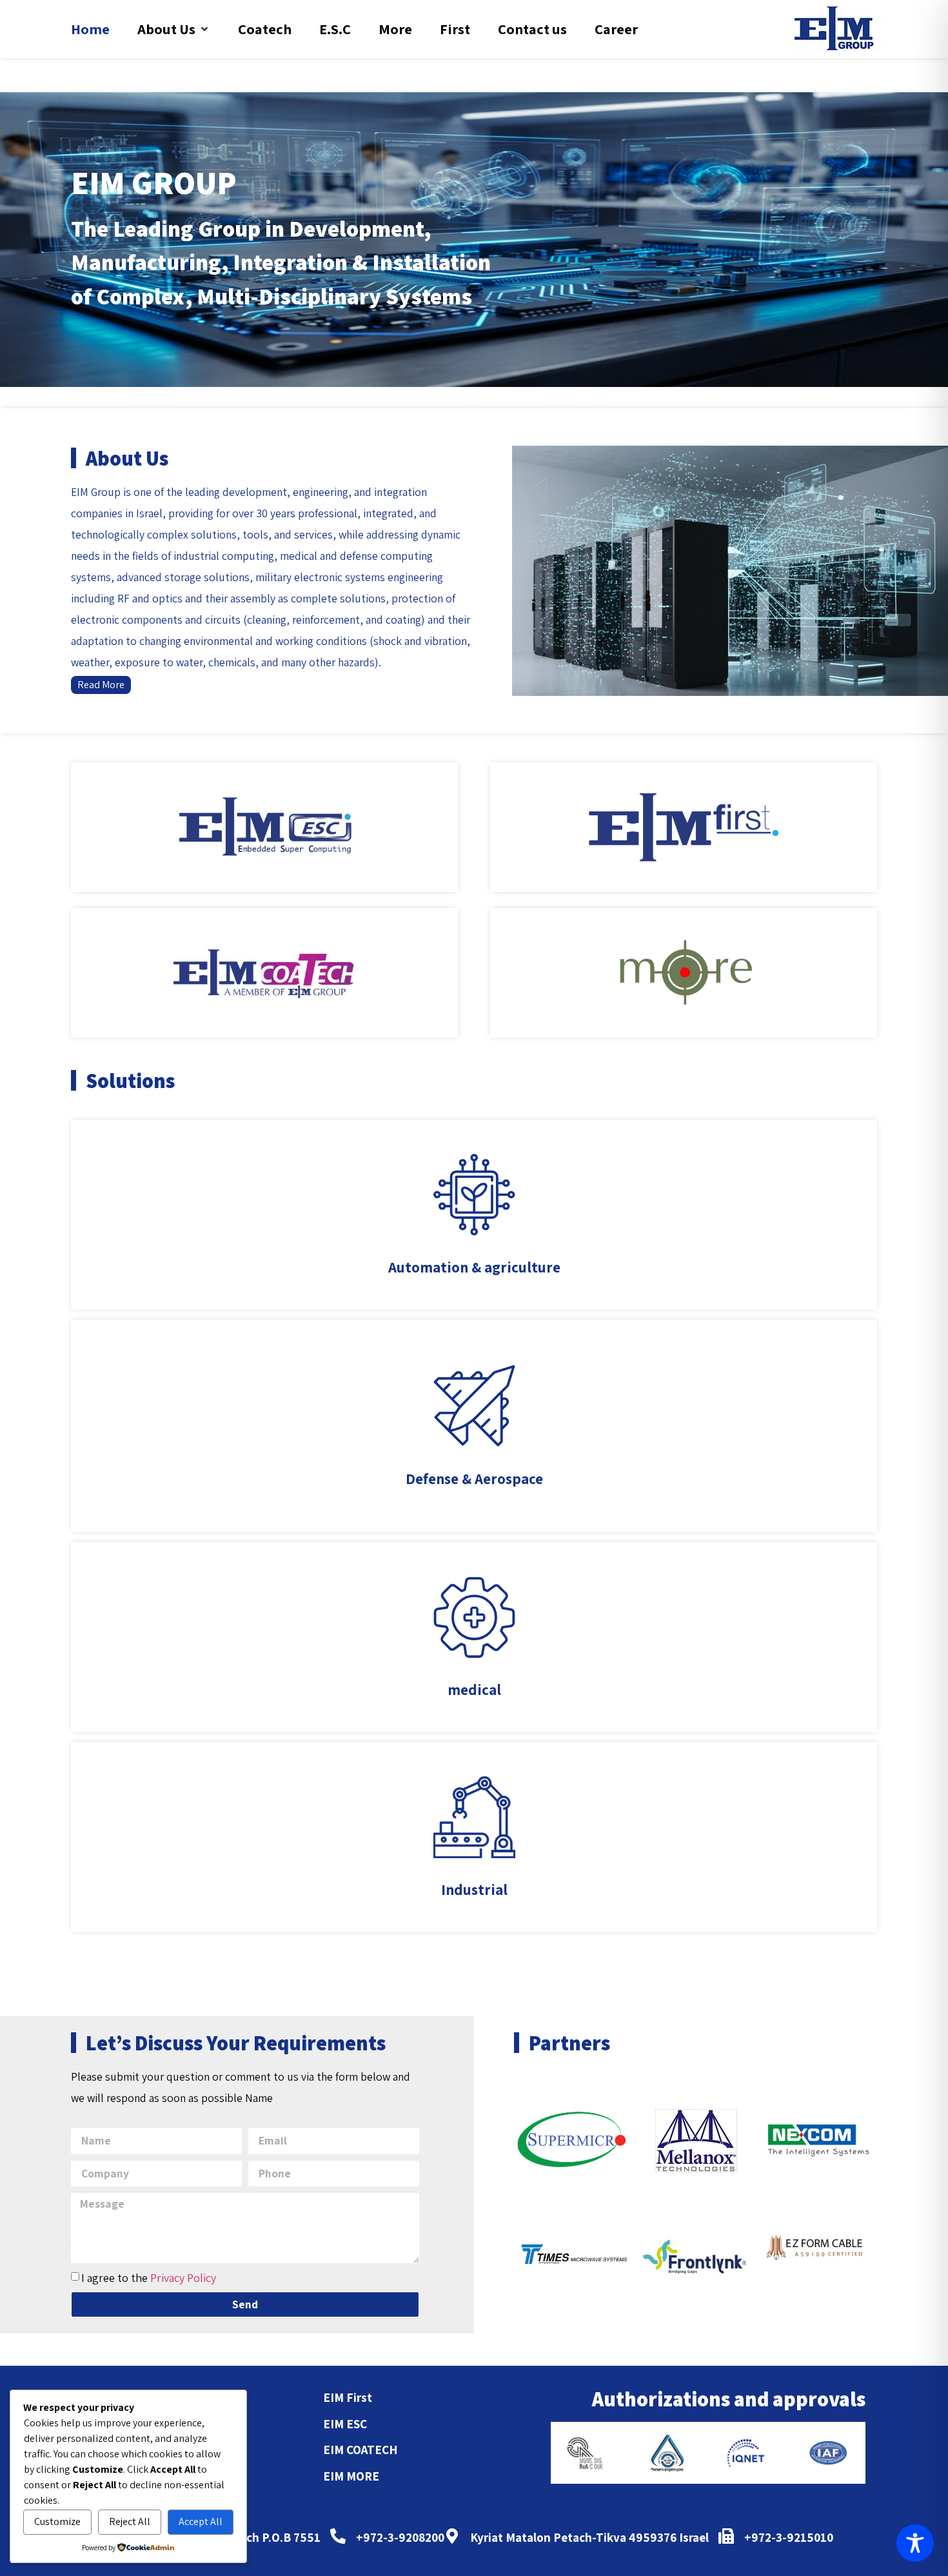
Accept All (201, 2522)
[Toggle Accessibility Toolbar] (915, 2543)
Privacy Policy (183, 2278)
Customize (57, 2522)
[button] (174, 29)
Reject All (130, 2522)
